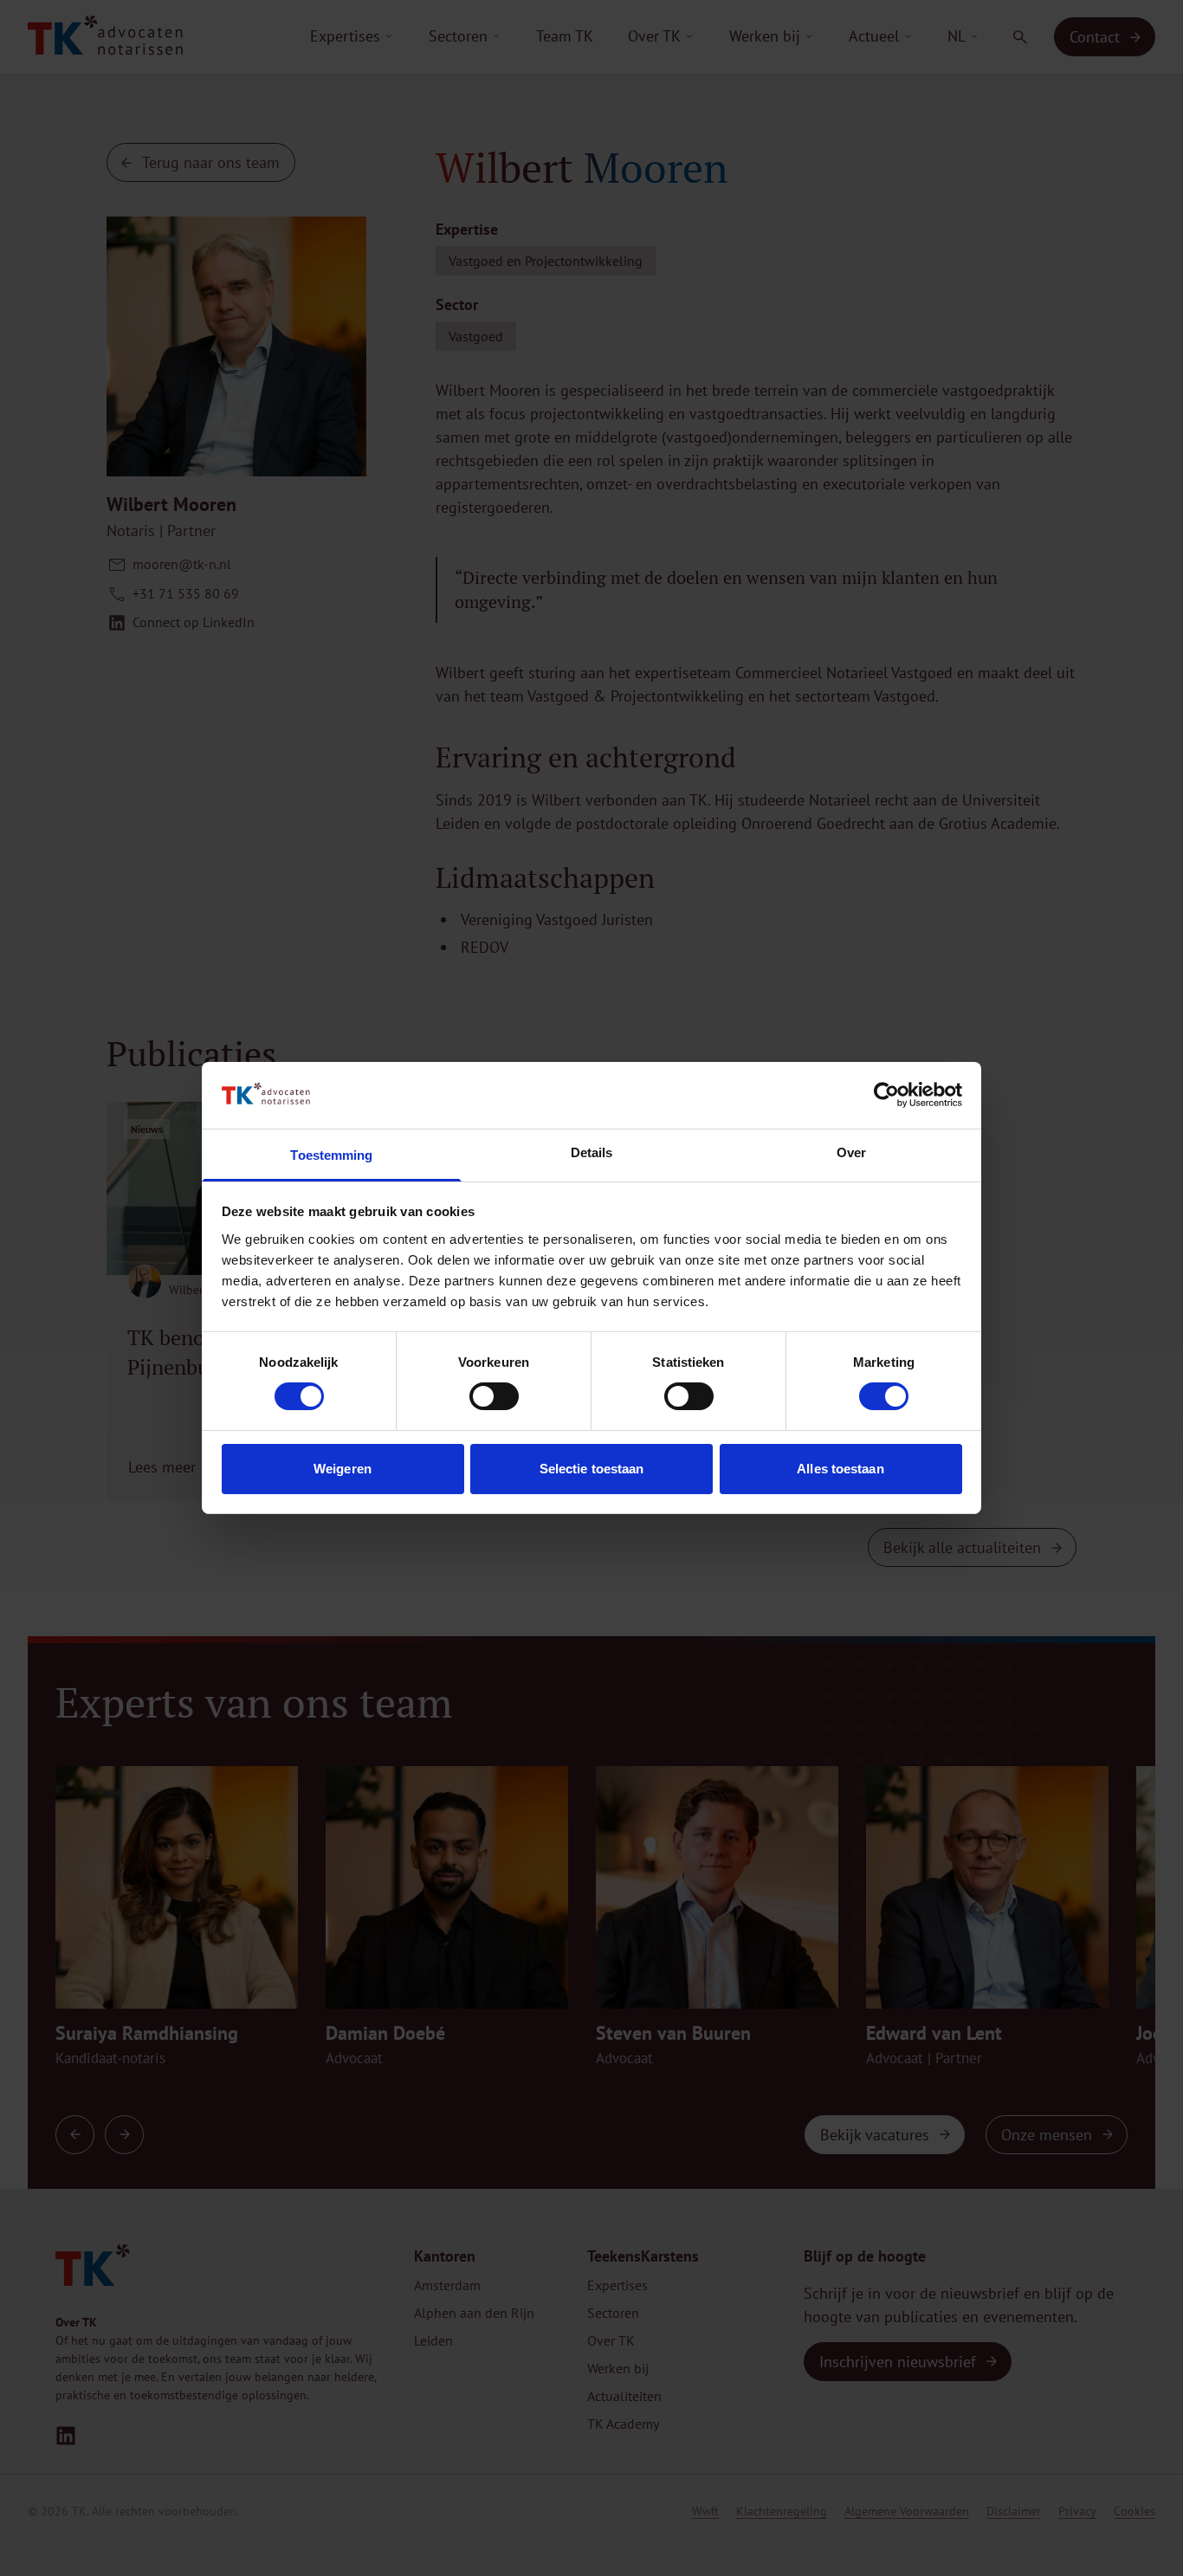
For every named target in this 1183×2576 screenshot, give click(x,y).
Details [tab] (592, 1152)
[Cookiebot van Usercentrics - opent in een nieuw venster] (886, 1095)
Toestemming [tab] (331, 1155)
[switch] (494, 1396)
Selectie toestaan (592, 1469)
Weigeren (343, 1469)
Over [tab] (851, 1152)
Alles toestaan (840, 1469)
